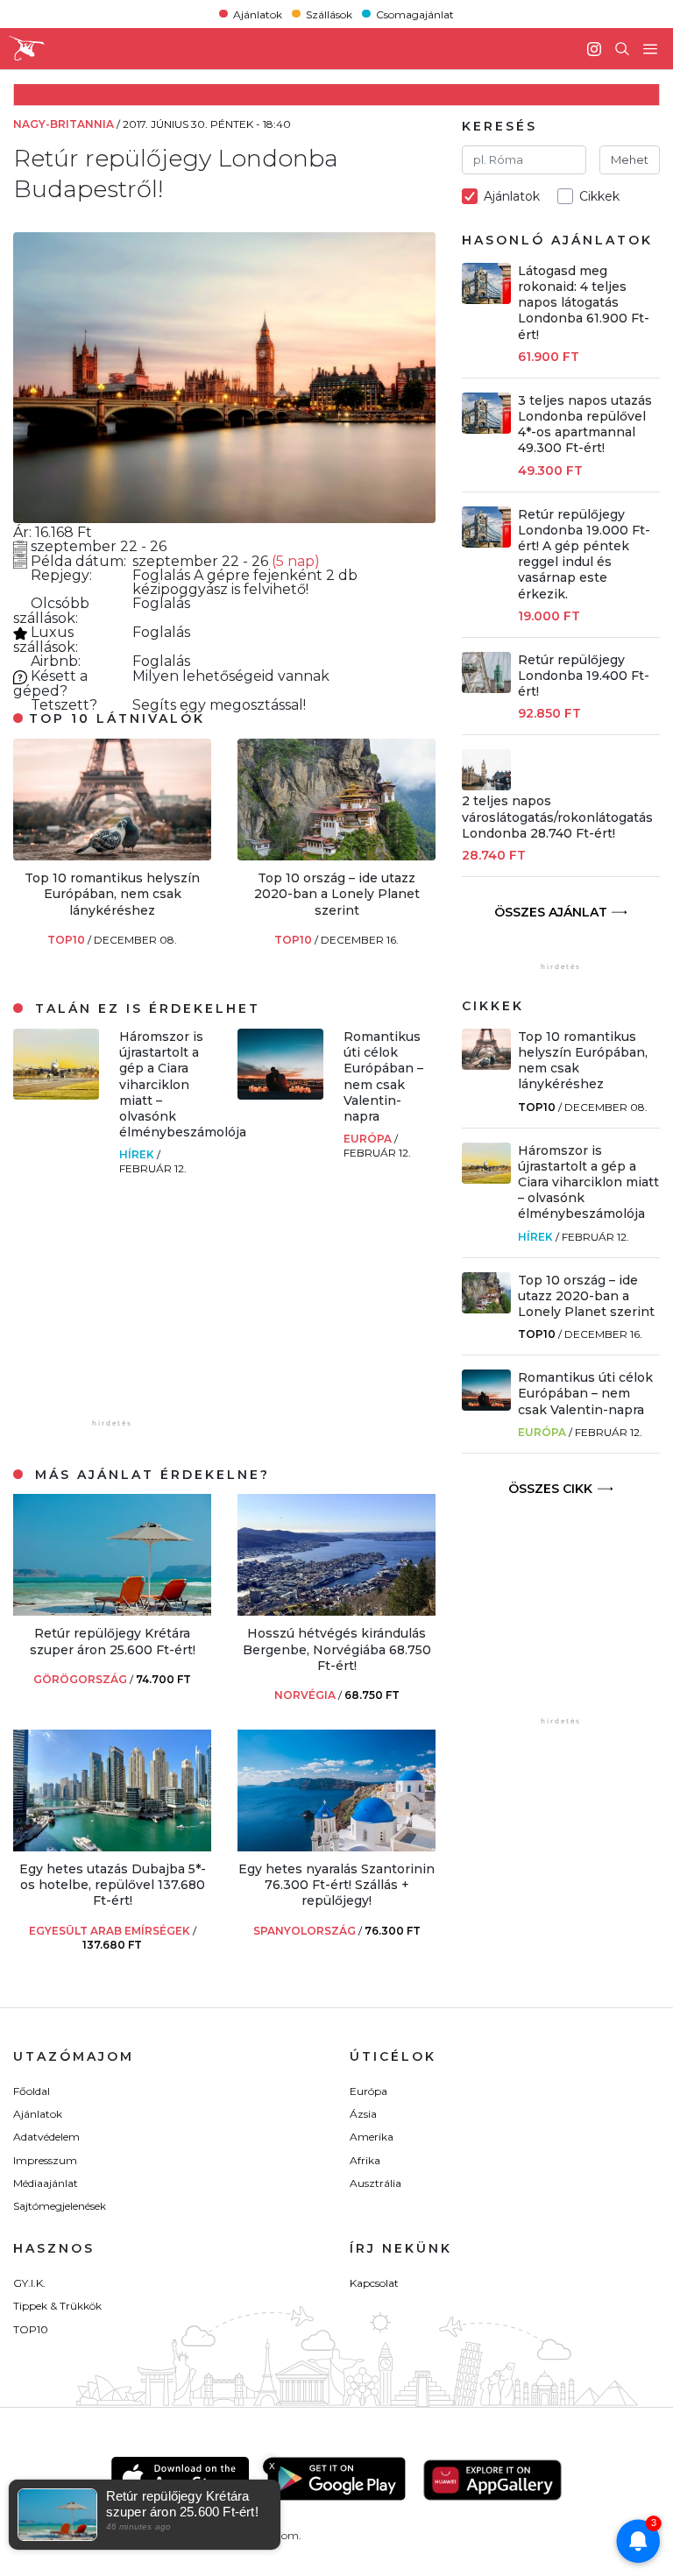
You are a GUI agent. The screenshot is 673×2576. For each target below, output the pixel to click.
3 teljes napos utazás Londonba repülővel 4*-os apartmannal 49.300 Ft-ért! (585, 425)
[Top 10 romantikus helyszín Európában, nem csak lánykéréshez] (112, 856)
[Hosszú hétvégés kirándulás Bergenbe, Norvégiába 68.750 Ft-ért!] (336, 1611)
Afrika (365, 2160)
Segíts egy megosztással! (219, 705)
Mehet (630, 159)
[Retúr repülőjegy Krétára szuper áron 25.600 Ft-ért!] (112, 1611)
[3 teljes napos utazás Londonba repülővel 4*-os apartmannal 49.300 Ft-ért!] (486, 429)
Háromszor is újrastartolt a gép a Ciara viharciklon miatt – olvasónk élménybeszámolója (183, 1084)
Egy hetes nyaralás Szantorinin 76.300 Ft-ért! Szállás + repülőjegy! (336, 1885)
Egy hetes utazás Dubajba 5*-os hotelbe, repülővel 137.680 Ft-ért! (113, 1885)
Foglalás (163, 575)
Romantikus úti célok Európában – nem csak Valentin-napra (383, 1076)
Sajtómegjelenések (60, 2206)
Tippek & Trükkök (57, 2306)
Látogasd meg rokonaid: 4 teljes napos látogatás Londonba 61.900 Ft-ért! (584, 303)
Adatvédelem (46, 2137)
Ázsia (363, 2114)
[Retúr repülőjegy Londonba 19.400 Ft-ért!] (486, 688)
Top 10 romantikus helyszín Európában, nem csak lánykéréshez (112, 894)
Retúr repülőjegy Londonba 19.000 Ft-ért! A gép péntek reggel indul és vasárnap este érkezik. (584, 554)
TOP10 (67, 940)
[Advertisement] (145, 1306)
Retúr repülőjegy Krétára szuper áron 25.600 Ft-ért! (113, 1641)
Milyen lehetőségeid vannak (231, 676)
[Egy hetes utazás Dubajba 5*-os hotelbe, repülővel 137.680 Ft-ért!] (112, 1847)
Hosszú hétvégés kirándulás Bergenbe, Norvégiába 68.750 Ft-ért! (337, 1649)
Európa (369, 1139)
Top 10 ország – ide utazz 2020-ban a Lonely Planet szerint (337, 894)
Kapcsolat (374, 2283)
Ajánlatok (258, 14)
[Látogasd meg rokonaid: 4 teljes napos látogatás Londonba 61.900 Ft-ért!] (486, 299)
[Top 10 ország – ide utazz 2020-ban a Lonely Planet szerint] (336, 856)
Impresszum (45, 2160)
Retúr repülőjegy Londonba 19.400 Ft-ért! (584, 676)
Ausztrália (375, 2183)
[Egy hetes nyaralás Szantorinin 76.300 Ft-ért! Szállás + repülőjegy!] (336, 1847)
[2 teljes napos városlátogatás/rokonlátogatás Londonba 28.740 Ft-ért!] (486, 786)
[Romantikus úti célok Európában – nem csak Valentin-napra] (280, 1095)
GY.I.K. (29, 2283)
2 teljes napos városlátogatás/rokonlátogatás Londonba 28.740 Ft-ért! (557, 817)
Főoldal (32, 2091)
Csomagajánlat (415, 14)
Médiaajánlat (46, 2183)
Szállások (329, 14)
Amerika (372, 2137)
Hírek (138, 1154)
